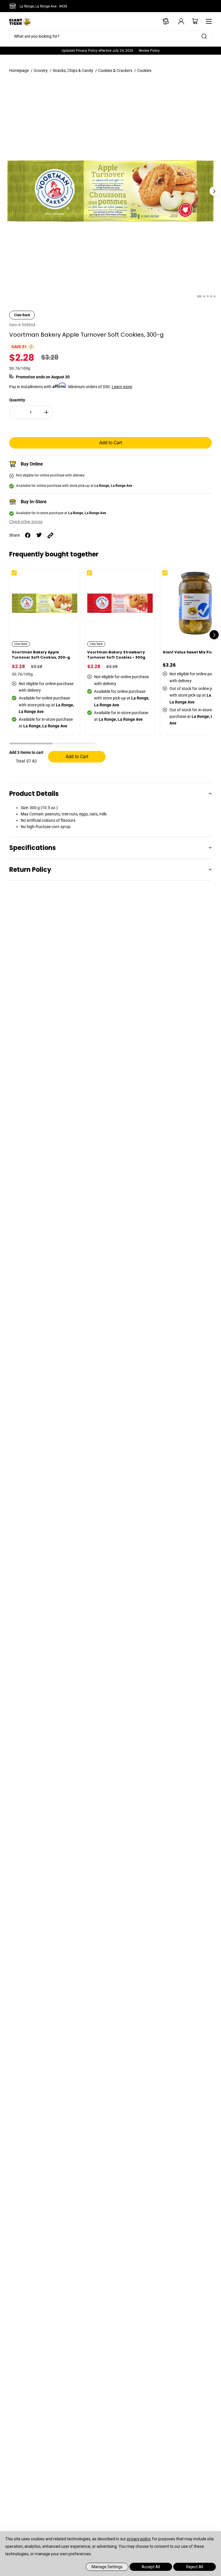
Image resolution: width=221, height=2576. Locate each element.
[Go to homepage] (20, 21)
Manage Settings (107, 2567)
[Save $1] (31, 347)
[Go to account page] (177, 21)
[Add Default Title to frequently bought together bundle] (19, 577)
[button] (31, 744)
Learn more (122, 387)
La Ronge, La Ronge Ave (43, 6)
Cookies (144, 70)
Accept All (151, 2567)
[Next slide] (214, 191)
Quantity (17, 400)
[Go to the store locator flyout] (14, 6)
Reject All (195, 2567)
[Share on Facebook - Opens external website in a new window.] (28, 535)
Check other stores (26, 522)
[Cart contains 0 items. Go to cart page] (191, 21)
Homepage (19, 70)
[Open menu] (207, 21)
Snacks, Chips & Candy (73, 70)
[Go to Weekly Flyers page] (163, 21)
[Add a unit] (46, 412)
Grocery (41, 70)
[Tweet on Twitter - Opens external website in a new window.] (39, 535)
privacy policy (139, 2539)
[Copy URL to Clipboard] (50, 535)
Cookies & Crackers (115, 70)
